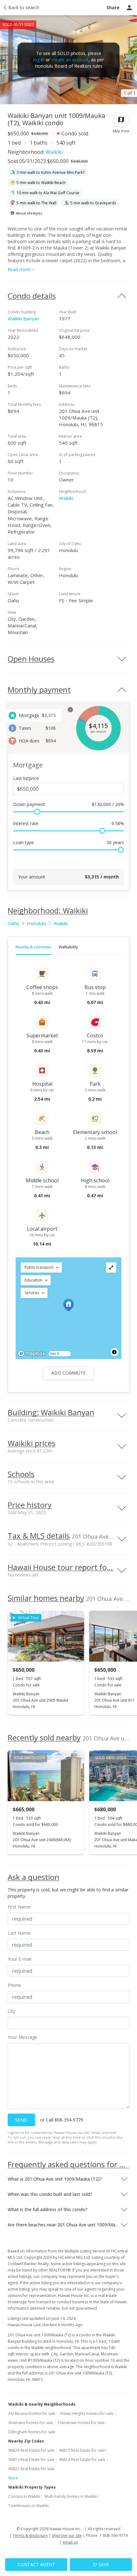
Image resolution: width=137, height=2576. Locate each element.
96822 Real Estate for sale (31, 2469)
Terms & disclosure (30, 2535)
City (11, 2011)
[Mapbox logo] (32, 1353)
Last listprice (26, 778)
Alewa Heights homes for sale (87, 2413)
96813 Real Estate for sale (31, 2460)
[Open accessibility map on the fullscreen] (111, 1268)
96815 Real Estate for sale (82, 2450)
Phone (14, 1985)
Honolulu (36, 923)
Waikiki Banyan (23, 318)
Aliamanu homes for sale (31, 2423)
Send (21, 2120)
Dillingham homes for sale (32, 2432)
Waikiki (54, 152)
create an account (70, 60)
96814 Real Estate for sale (82, 2460)
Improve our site (67, 2535)
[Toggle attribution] (114, 1352)
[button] (41, 1268)
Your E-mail (19, 1959)
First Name (19, 1907)
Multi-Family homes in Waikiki (71, 2496)
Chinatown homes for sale (81, 2423)
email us (70, 2542)
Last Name (19, 1933)
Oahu (13, 923)
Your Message (22, 2037)
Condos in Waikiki (24, 2496)
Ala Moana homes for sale (32, 2413)
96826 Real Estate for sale (31, 2450)
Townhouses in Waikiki (29, 2506)
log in (39, 60)
